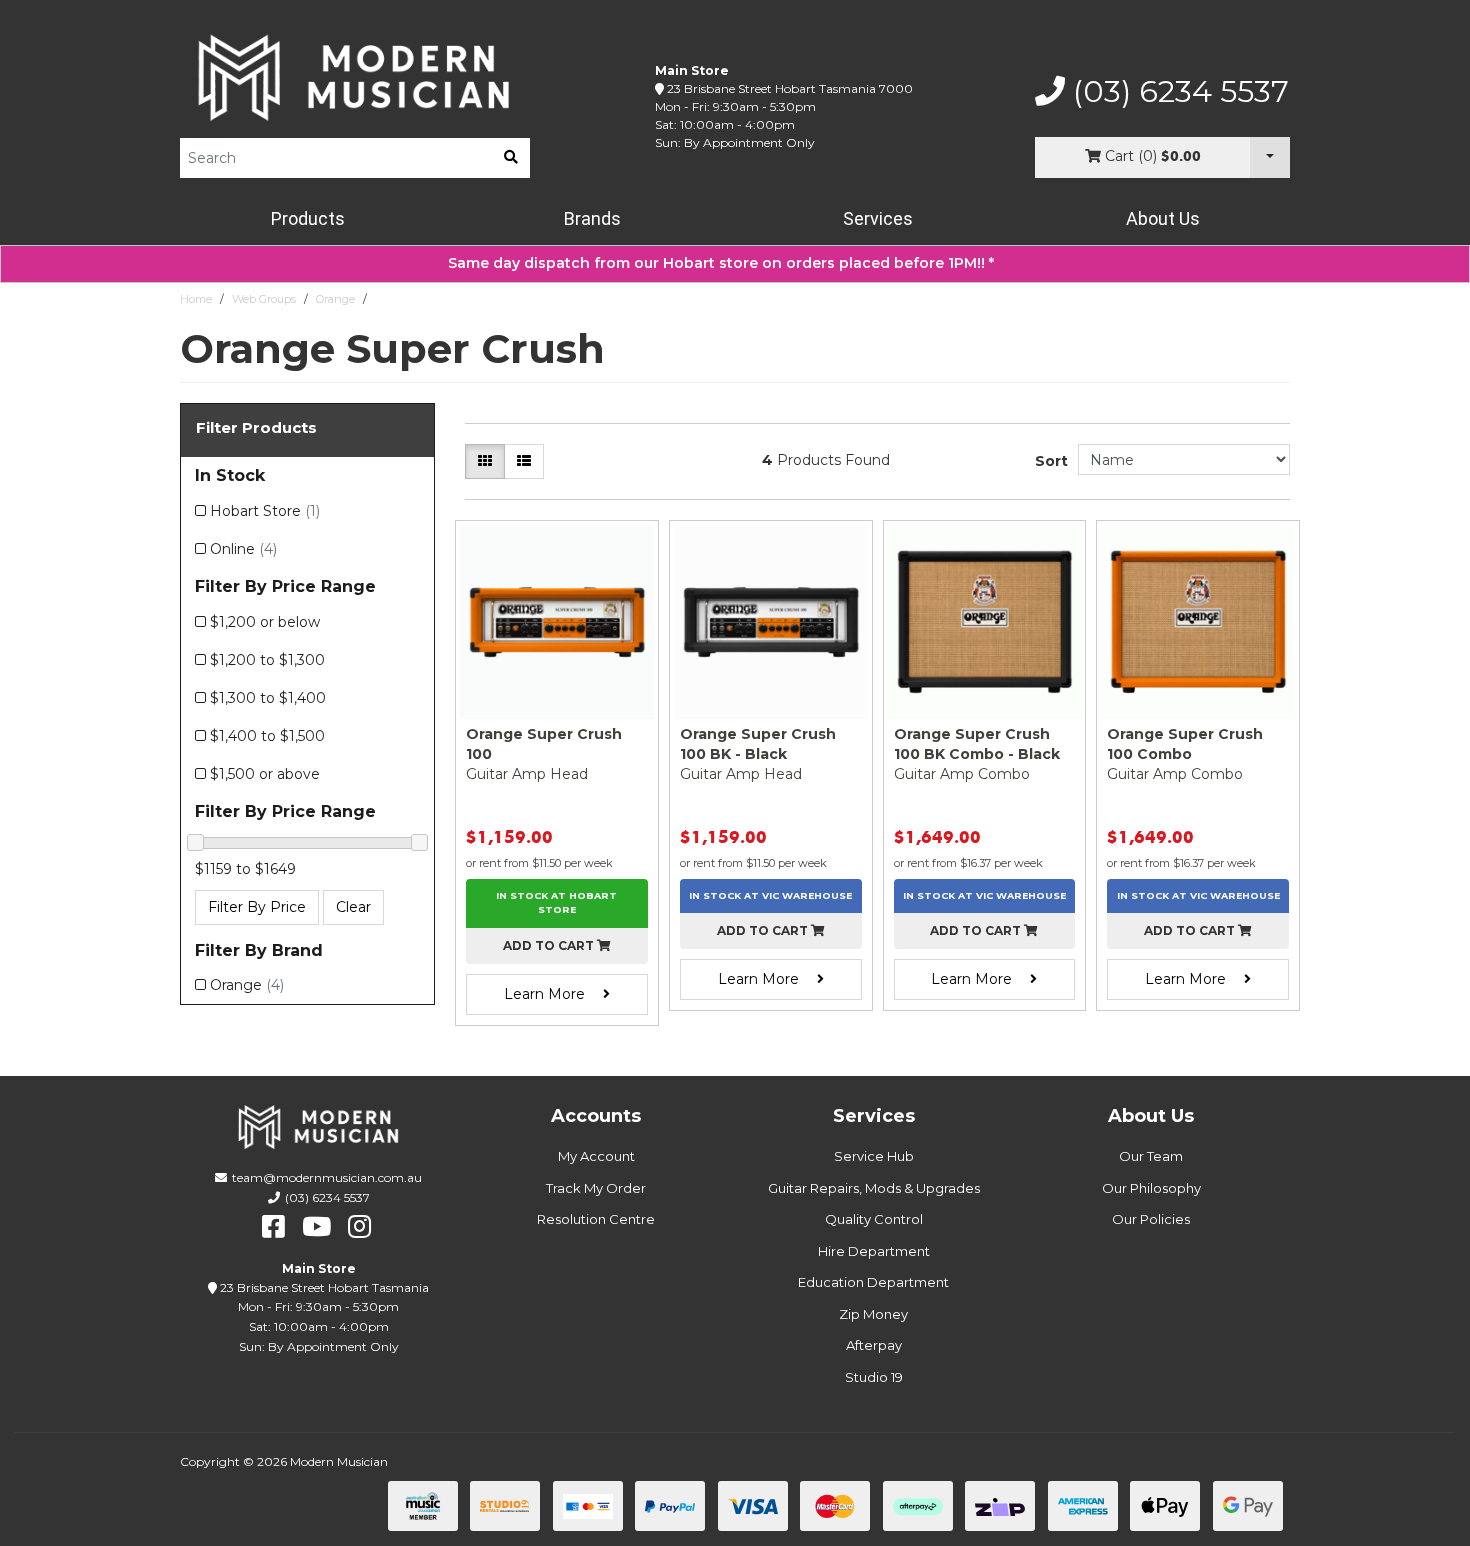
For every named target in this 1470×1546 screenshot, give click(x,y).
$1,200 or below (265, 622)
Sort (1051, 461)
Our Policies (1151, 1219)
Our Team (1151, 1156)
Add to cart (550, 945)
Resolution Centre (596, 1219)
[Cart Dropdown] (1270, 157)
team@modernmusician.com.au (327, 1177)
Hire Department (874, 1251)
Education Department (873, 1282)
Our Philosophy (1151, 1188)
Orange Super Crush (428, 299)
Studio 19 (874, 1377)
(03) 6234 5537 (1177, 92)
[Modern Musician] (355, 77)
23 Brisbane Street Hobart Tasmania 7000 (790, 88)
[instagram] (359, 1227)
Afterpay (874, 1345)
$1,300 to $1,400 (268, 698)
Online (243, 549)
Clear (353, 907)
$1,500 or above (265, 774)
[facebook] (273, 1227)
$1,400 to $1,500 (267, 736)
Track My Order (596, 1188)
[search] (511, 158)
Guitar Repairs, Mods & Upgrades (874, 1188)
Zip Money (873, 1314)
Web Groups (264, 299)
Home (196, 299)
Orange (335, 299)
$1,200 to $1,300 (267, 660)
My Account (596, 1156)
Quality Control (874, 1219)
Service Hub (874, 1156)
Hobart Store (265, 511)
